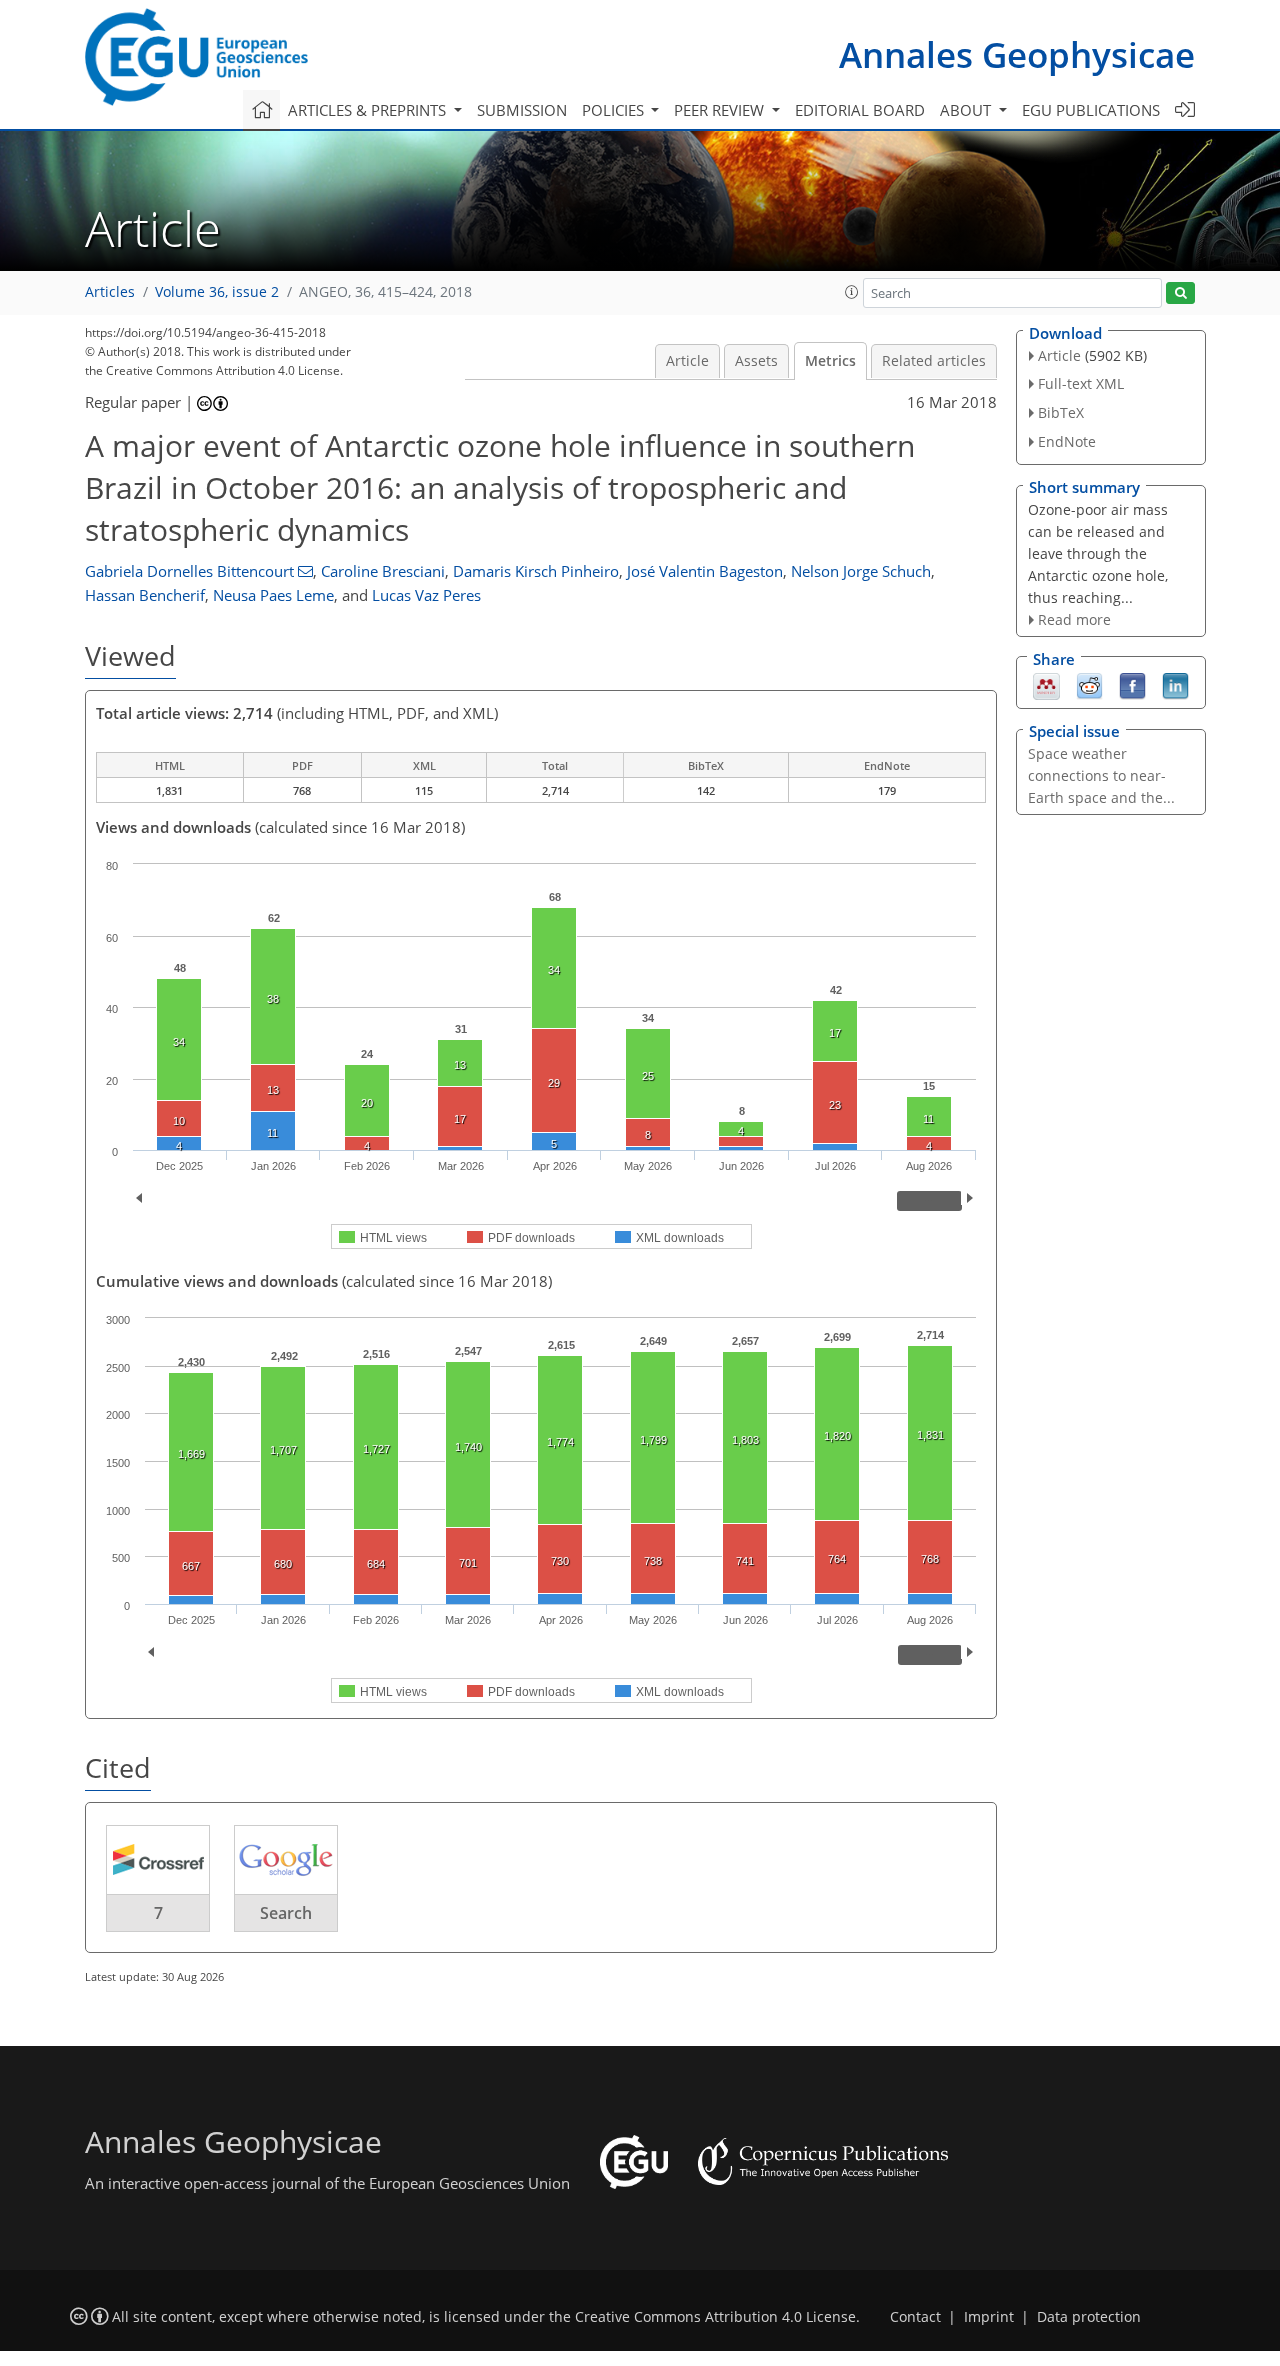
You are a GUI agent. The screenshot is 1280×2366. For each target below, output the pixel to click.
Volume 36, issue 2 (217, 292)
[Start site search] (1180, 293)
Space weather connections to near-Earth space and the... (1101, 775)
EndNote (1067, 441)
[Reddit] (1089, 685)
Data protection (1089, 2317)
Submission (522, 110)
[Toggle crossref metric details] (158, 1859)
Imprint (989, 2317)
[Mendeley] (1046, 685)
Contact (915, 2317)
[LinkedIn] (1175, 685)
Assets (756, 361)
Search (286, 1913)
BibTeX (1061, 412)
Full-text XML (1081, 383)
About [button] (967, 110)
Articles (110, 292)
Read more (1074, 619)
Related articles (934, 361)
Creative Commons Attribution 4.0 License (715, 2317)
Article (687, 361)
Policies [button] (615, 110)
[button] (852, 292)
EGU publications (1091, 110)
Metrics (830, 361)
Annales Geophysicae (1017, 54)
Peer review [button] (721, 110)
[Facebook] (1132, 685)
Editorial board (860, 110)
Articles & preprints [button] (369, 110)
